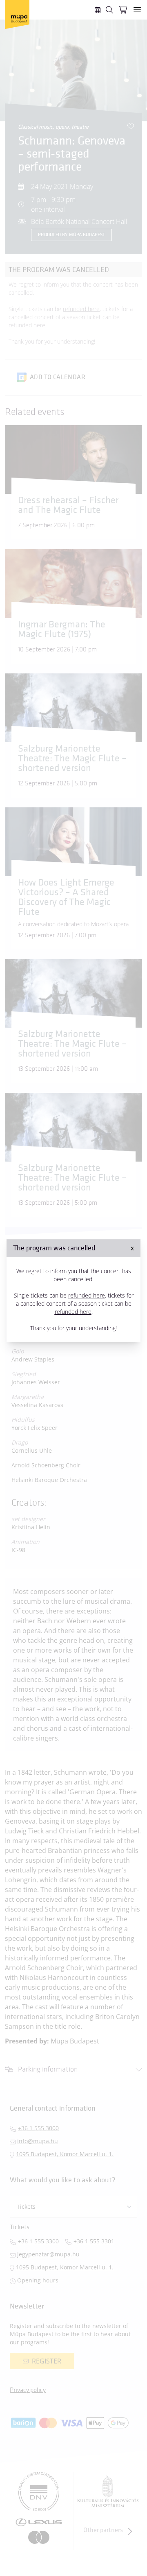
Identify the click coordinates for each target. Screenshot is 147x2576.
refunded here (87, 1295)
